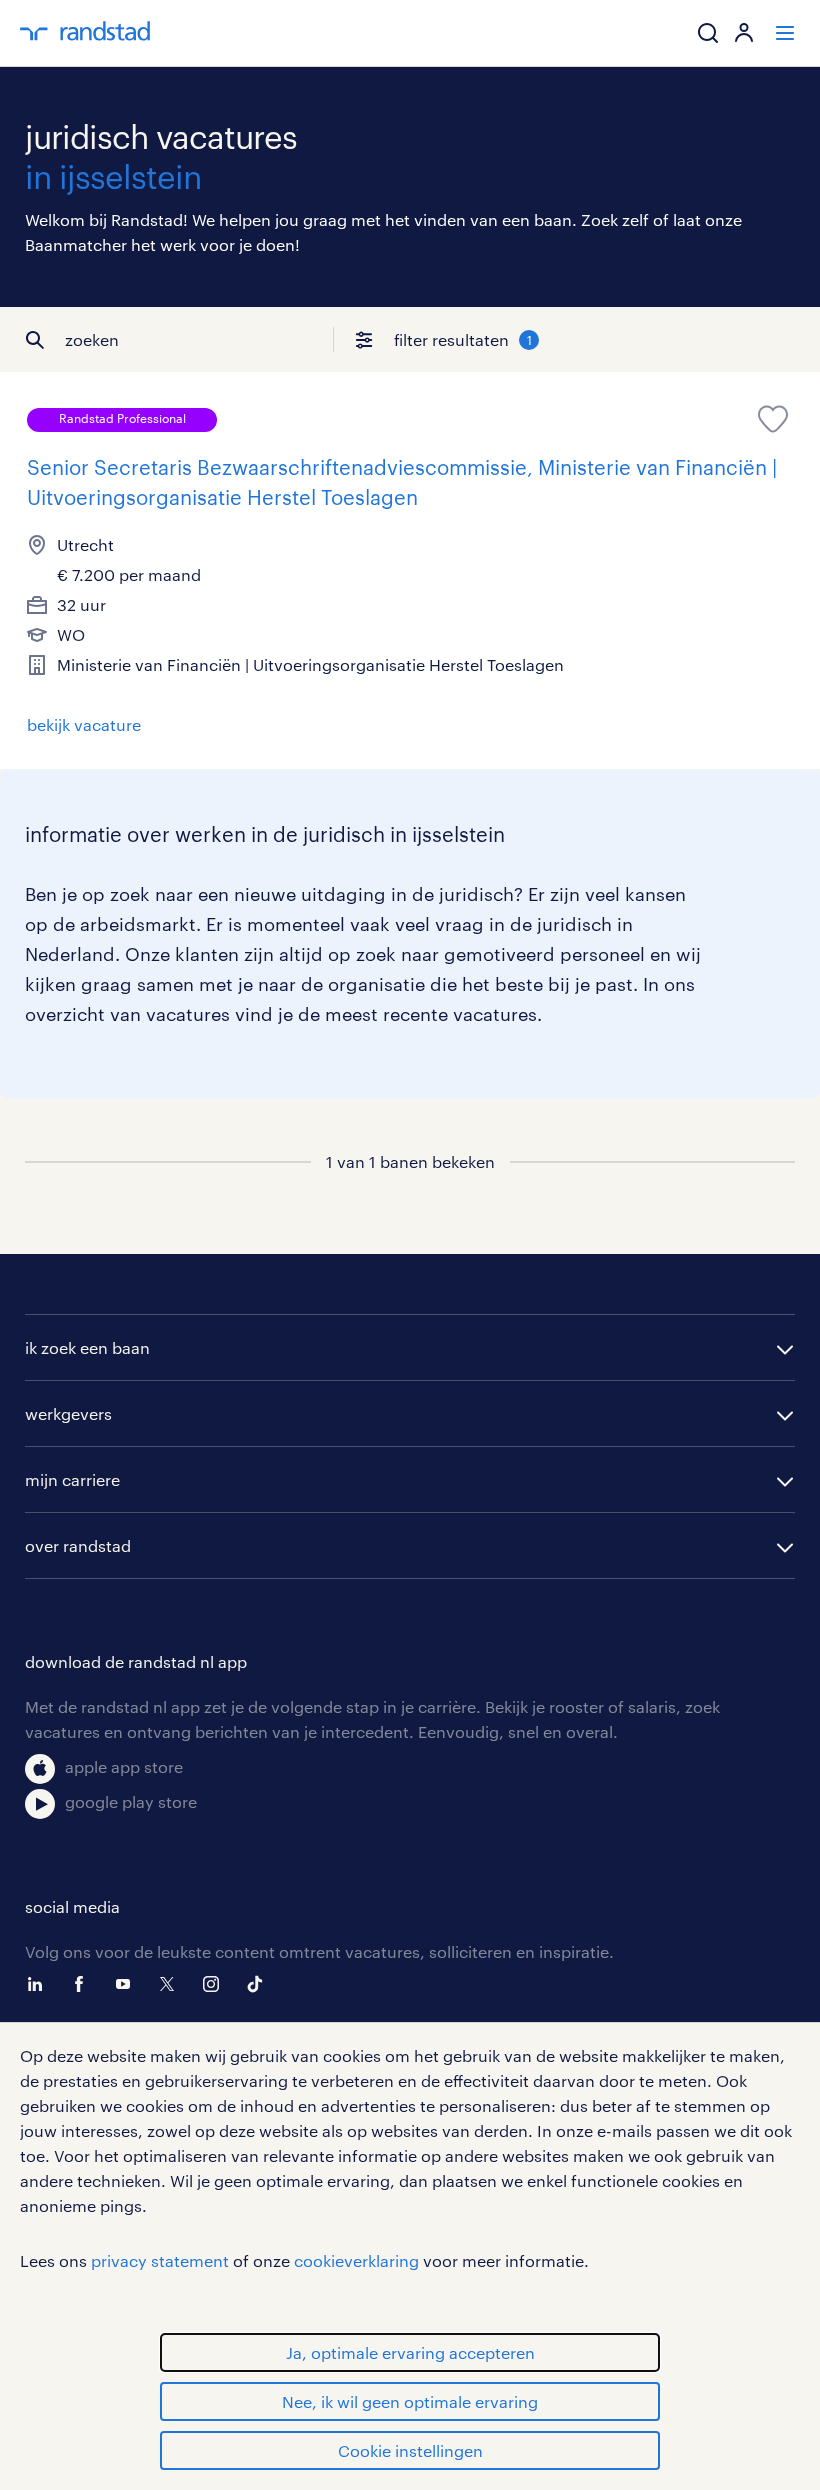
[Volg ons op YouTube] (128, 1984)
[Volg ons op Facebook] (84, 1984)
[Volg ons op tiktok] (260, 1984)
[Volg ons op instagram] (216, 1984)
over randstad (78, 1545)
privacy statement (160, 2260)
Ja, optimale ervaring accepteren (410, 2352)
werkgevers (68, 1413)
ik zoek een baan (87, 1347)
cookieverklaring (356, 2260)
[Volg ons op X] (172, 1984)
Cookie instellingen (410, 2450)
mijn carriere (72, 1479)
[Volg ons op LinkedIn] (40, 1984)
